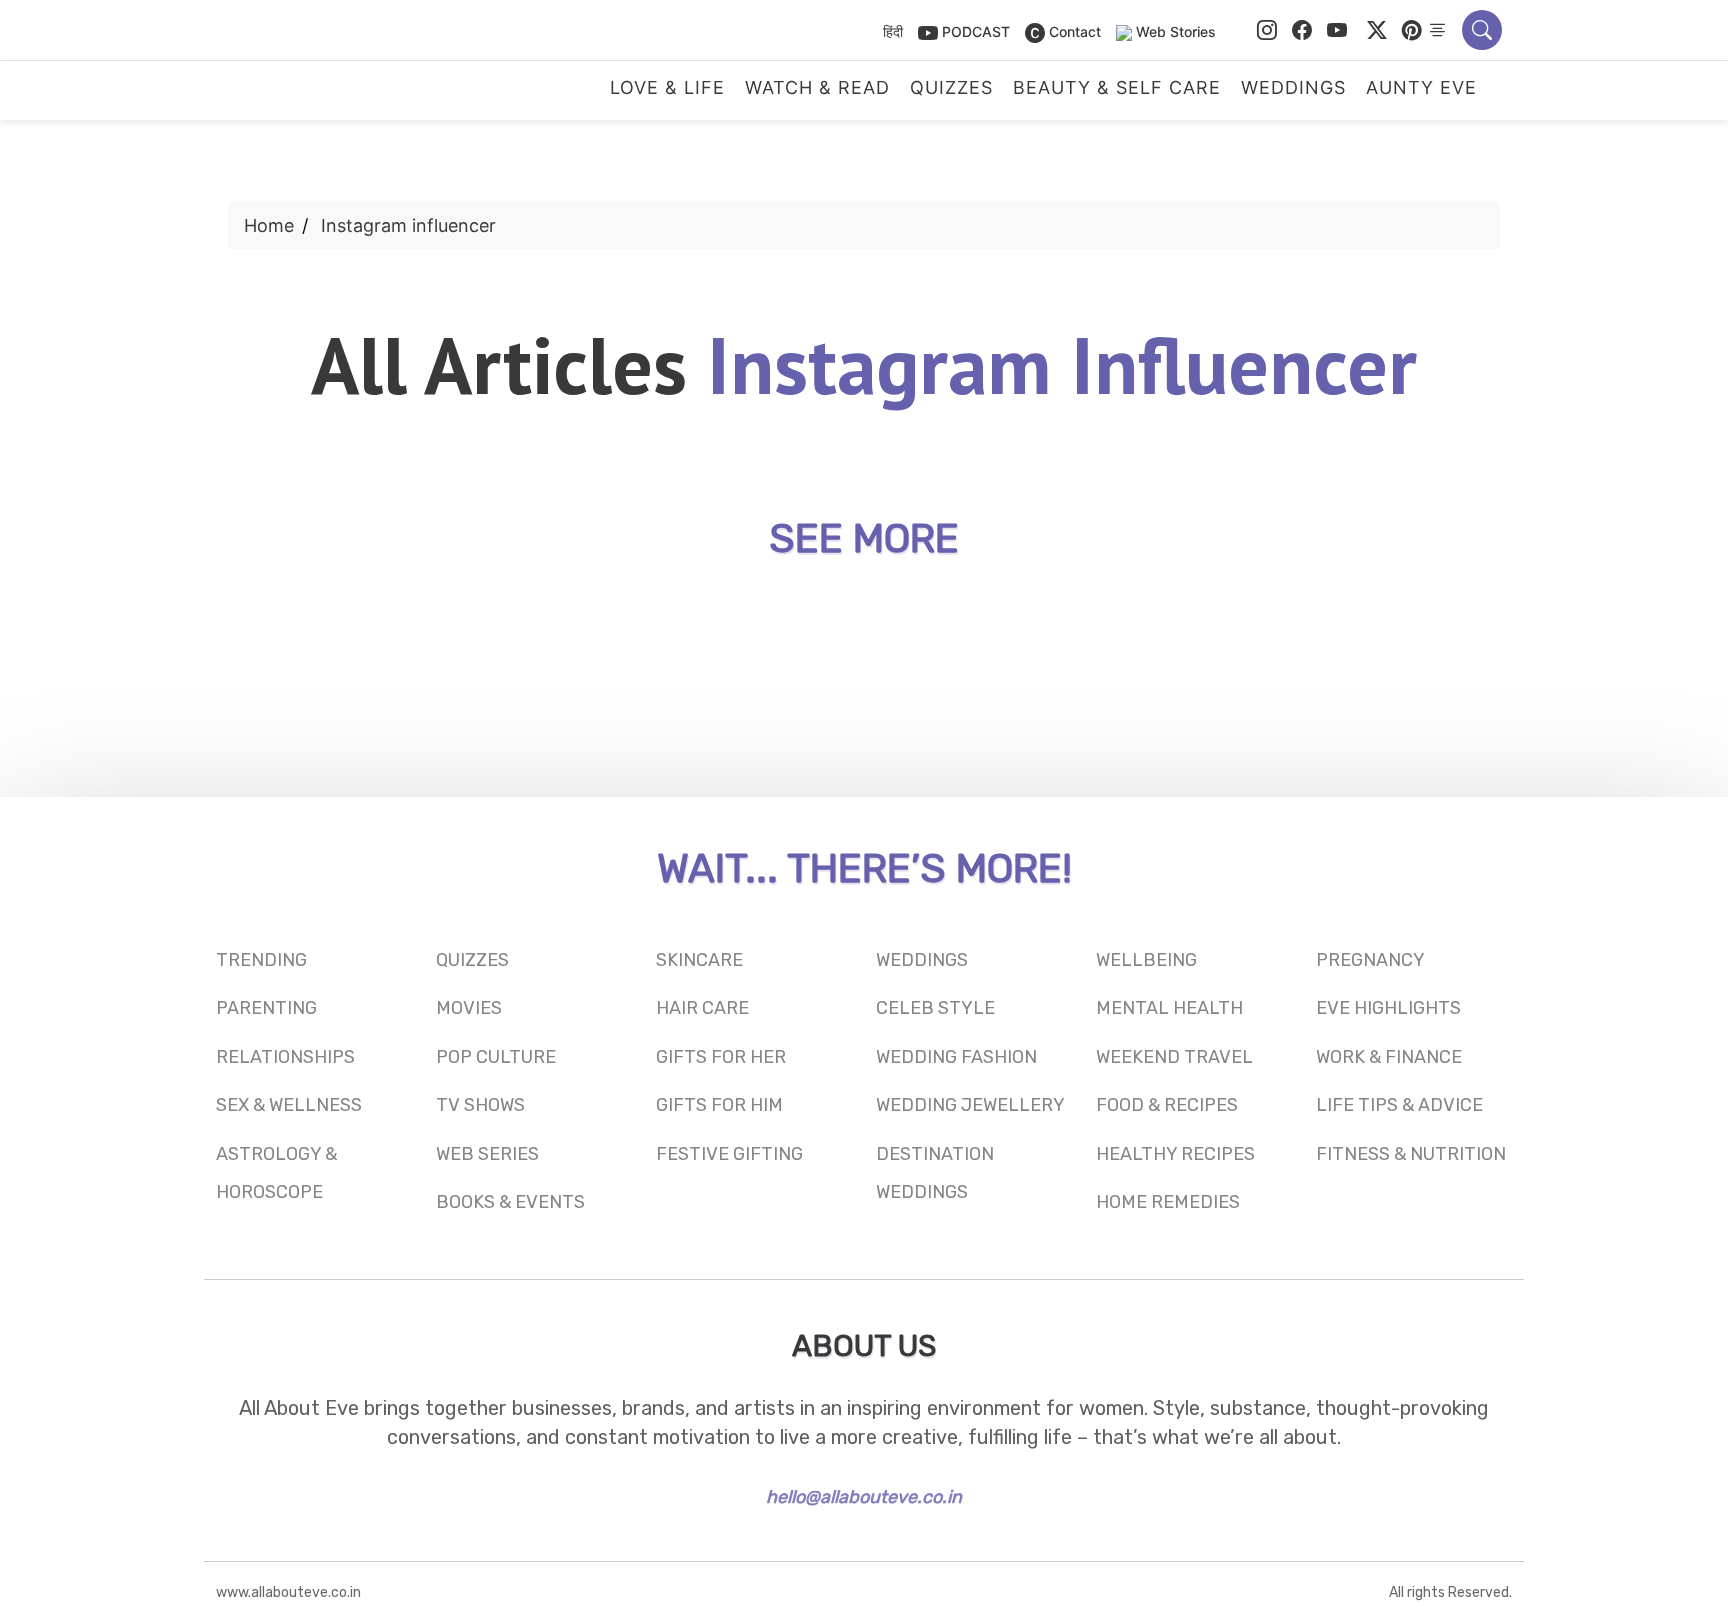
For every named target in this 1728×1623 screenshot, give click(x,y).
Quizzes (951, 88)
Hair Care (702, 1008)
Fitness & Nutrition (1411, 1154)
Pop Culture (496, 1057)
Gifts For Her (721, 1057)
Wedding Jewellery (970, 1105)
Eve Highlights (1388, 1008)
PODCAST (974, 31)
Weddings (1293, 88)
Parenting (266, 1008)
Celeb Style (935, 1008)
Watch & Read (817, 88)
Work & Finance (1389, 1057)
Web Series (487, 1154)
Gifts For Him (719, 1105)
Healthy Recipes (1175, 1154)
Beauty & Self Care (1117, 88)
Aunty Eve (1421, 88)
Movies (469, 1008)
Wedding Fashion (956, 1057)
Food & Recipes (1167, 1105)
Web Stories (1176, 31)
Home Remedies (1168, 1202)
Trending (261, 960)
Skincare (699, 960)
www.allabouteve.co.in (288, 1592)
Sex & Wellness (289, 1105)
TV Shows (480, 1105)
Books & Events (510, 1202)
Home (269, 225)
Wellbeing (1146, 960)
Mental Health (1169, 1008)
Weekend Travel (1174, 1057)
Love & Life (667, 88)
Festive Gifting (729, 1154)
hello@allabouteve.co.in (864, 1497)
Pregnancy (1370, 960)
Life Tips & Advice (1399, 1105)
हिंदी (893, 31)
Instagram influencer (408, 225)
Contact (1073, 31)
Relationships (285, 1057)
